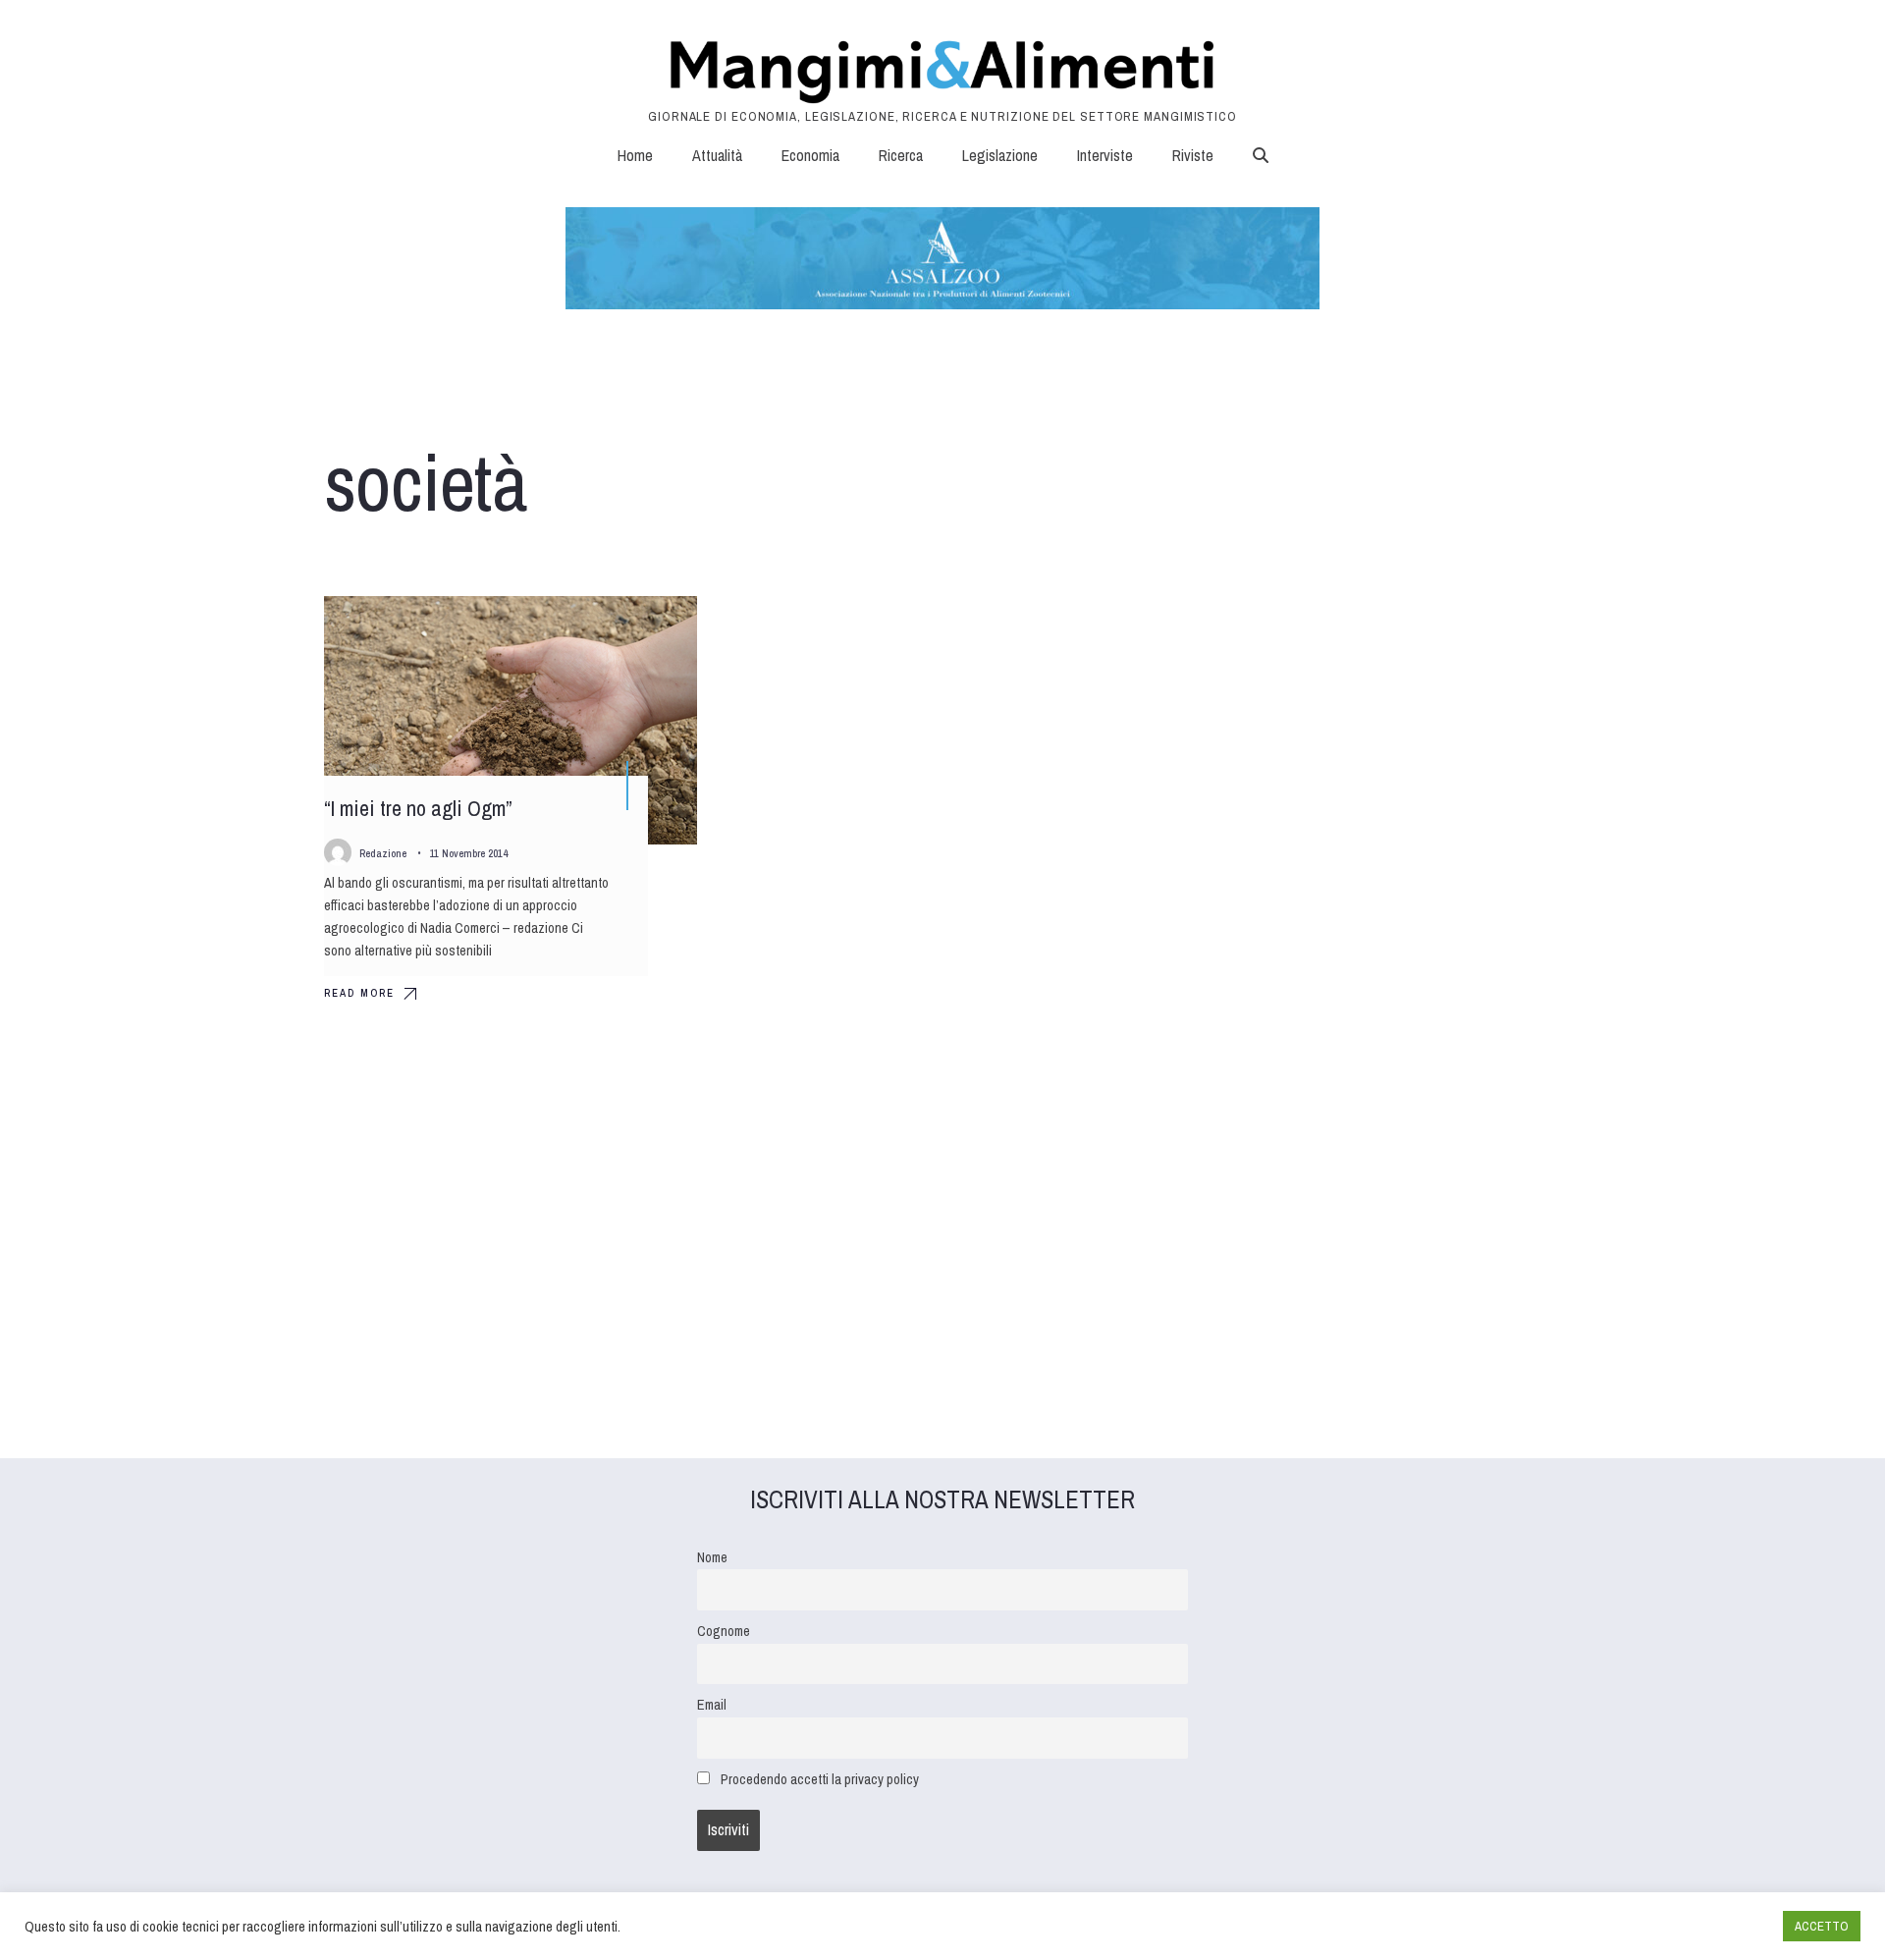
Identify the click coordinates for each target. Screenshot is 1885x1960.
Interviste (1105, 155)
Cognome (724, 1631)
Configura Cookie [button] (1720, 1927)
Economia (810, 155)
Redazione (383, 853)
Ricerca (901, 155)
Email (712, 1704)
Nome (712, 1557)
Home (635, 155)
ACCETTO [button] (1822, 1926)
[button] (1261, 155)
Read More (359, 993)
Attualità (717, 155)
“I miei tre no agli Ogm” (418, 809)
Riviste (1193, 155)
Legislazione (1000, 155)
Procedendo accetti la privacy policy (820, 1779)
